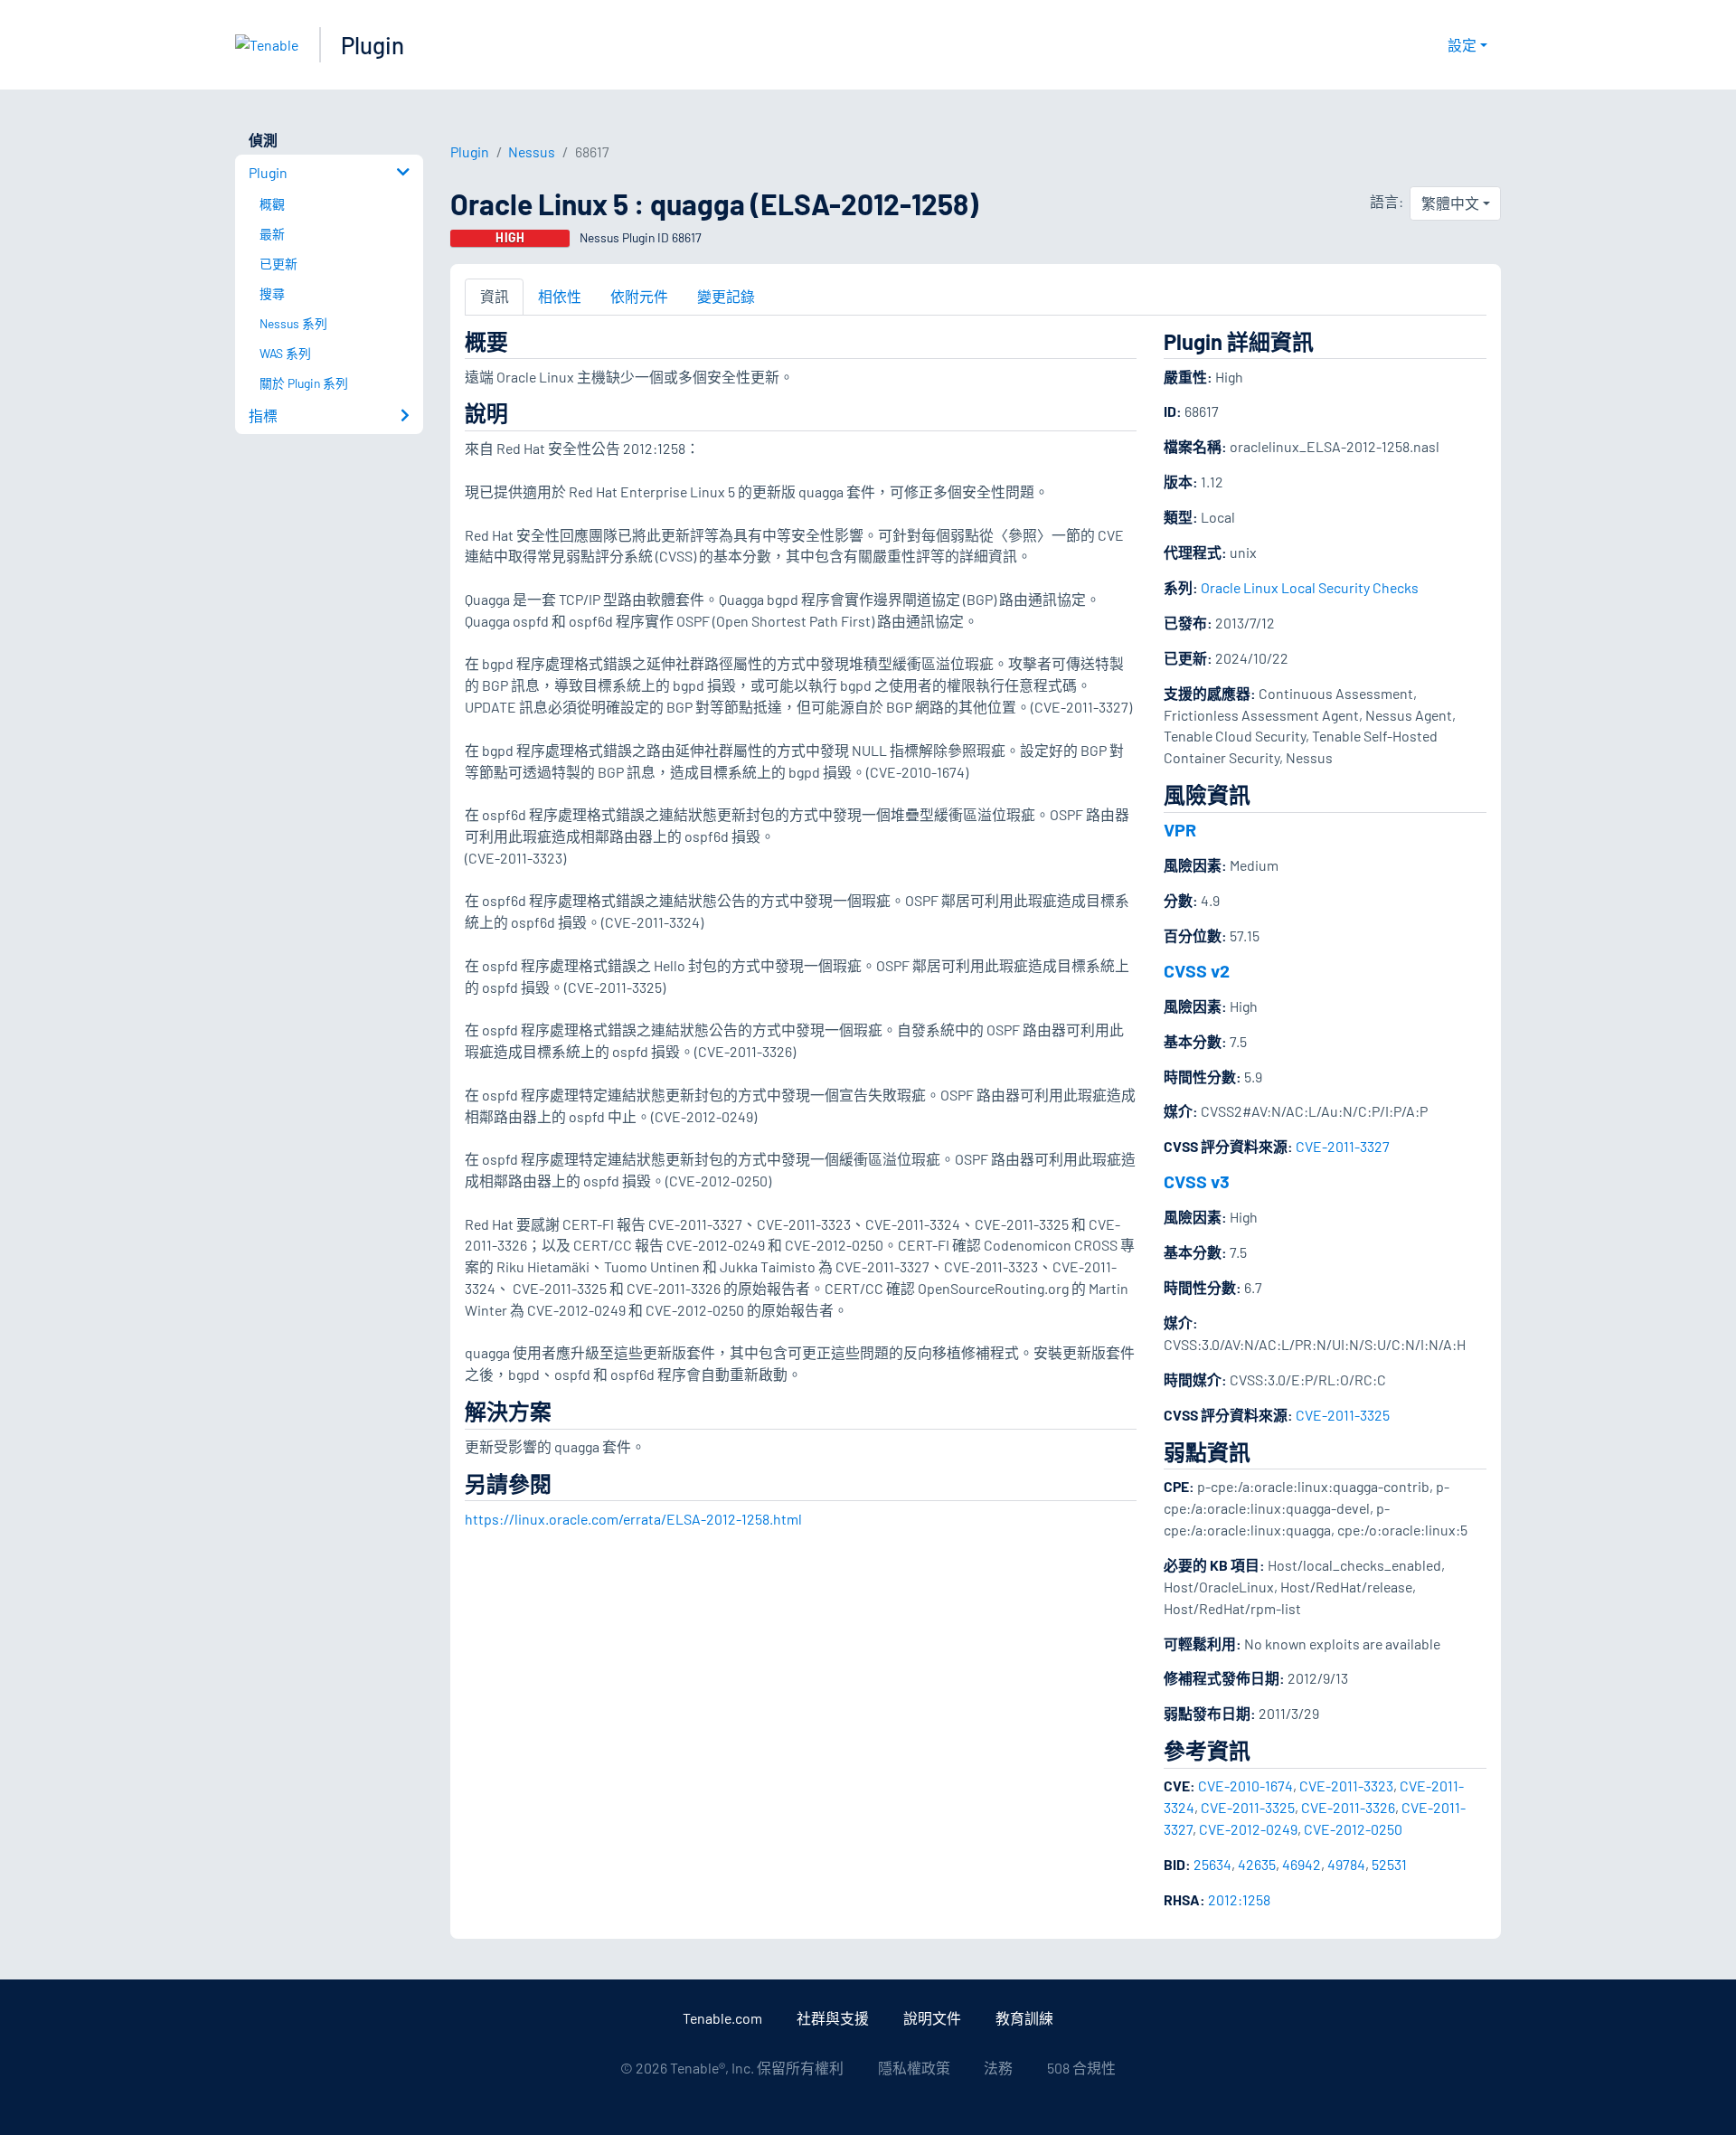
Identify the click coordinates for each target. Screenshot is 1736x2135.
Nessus (532, 151)
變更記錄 (726, 296)
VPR (1180, 829)
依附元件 (639, 296)
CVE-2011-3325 (1343, 1415)
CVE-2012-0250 (1353, 1829)
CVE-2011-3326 (1348, 1807)
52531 (1389, 1864)
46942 (1302, 1864)
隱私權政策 (914, 2068)
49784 (1346, 1864)
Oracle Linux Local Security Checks (1310, 587)
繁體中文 (1450, 203)
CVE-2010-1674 (1245, 1785)
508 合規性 (1081, 2068)
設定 (1462, 45)
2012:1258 (1239, 1899)
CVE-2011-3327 (1343, 1146)
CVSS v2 (1197, 970)
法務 (998, 2068)
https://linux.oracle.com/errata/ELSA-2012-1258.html (633, 1519)
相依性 (560, 296)
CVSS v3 (1197, 1181)
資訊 (495, 296)
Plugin (373, 45)
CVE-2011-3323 (1346, 1785)
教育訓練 (1024, 2018)
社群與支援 (833, 2018)
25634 (1212, 1864)
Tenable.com (722, 2018)
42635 (1257, 1864)
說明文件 (932, 2018)
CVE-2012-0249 (1248, 1829)
